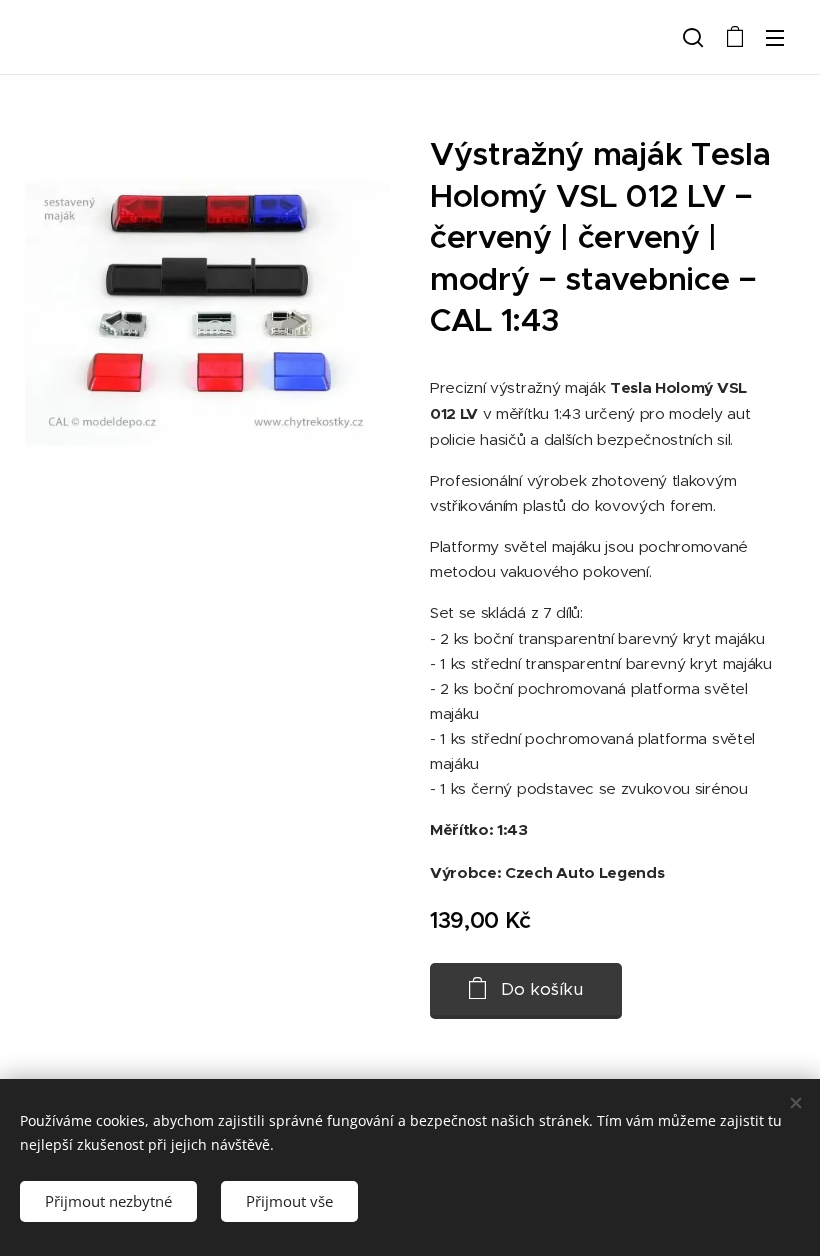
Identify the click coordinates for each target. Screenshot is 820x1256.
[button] (693, 37)
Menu (775, 37)
